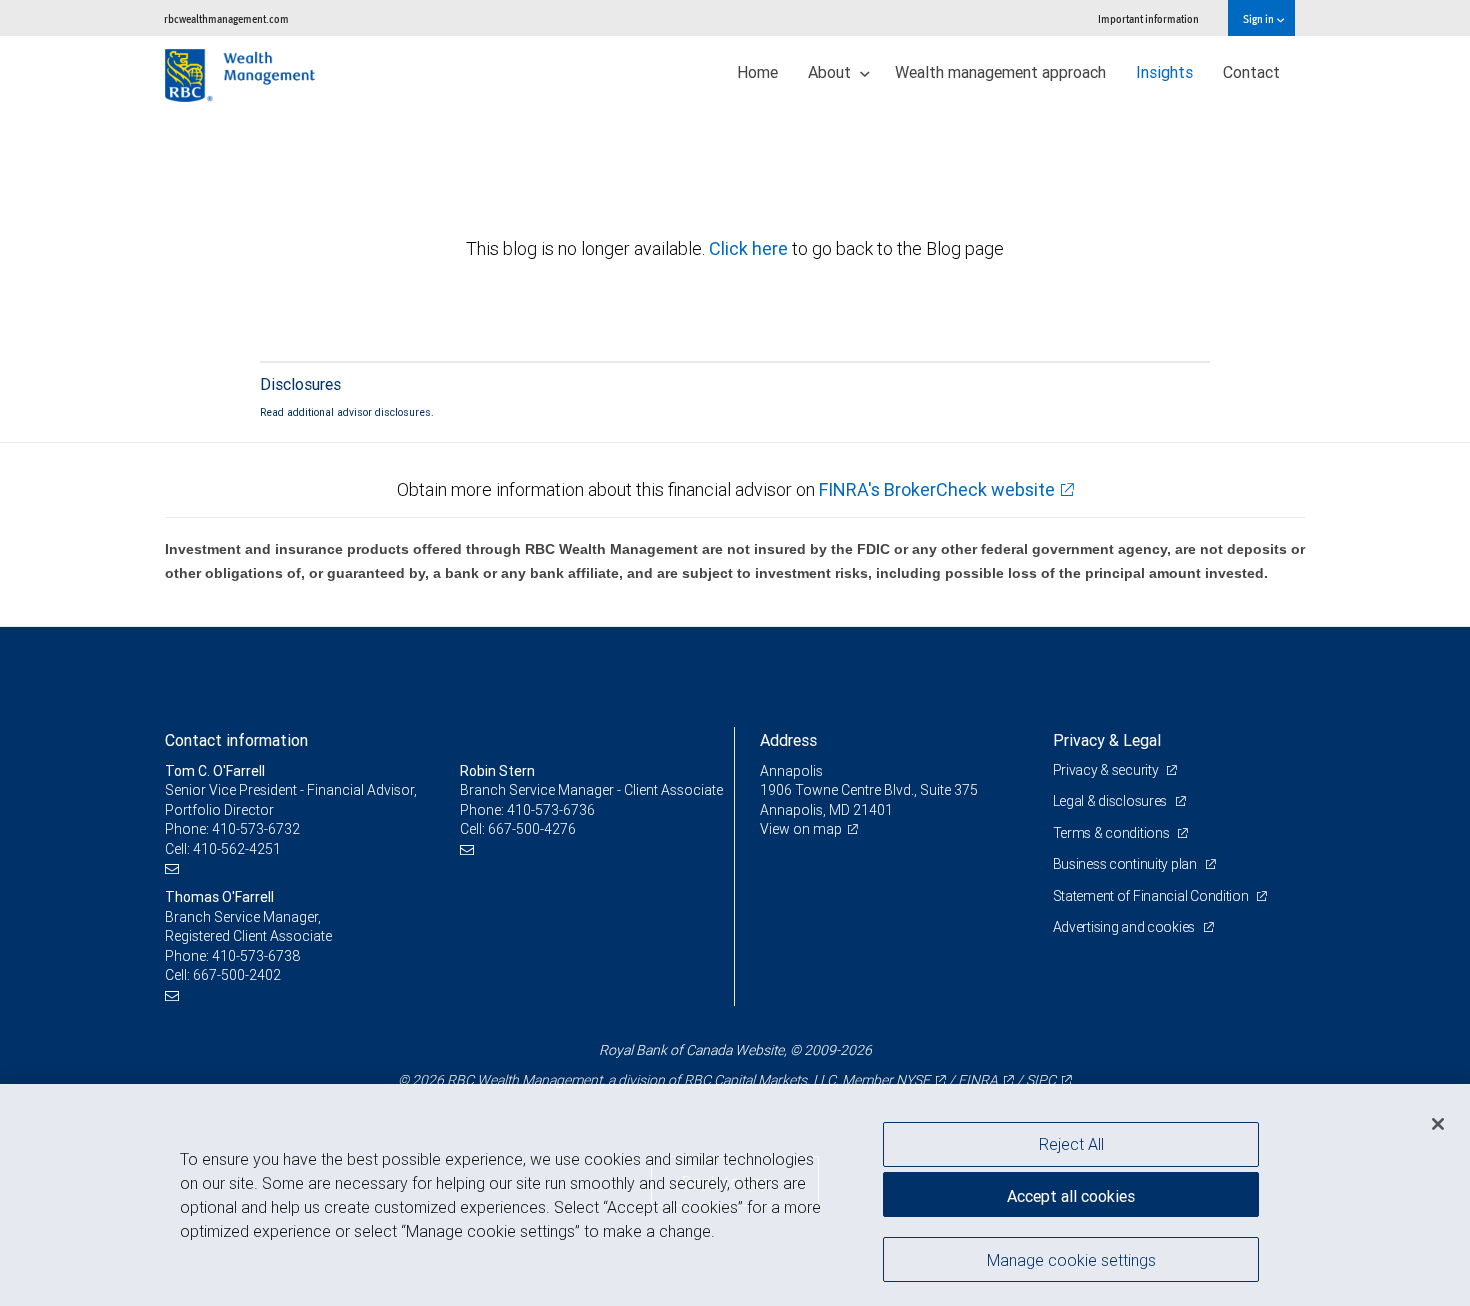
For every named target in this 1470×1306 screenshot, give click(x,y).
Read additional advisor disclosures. (347, 412)
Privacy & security (1107, 770)
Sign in (1259, 18)
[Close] (1438, 1124)
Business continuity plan (1126, 864)
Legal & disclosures (1111, 801)
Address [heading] (788, 740)
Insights (1164, 72)
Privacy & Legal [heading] (1107, 740)
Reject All (1071, 1144)
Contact (1251, 72)
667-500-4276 (532, 829)
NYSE (913, 1080)
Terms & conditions (1113, 833)
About (831, 72)
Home (757, 72)
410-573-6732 (256, 829)
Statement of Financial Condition (1152, 896)
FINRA (978, 1080)
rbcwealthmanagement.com (226, 18)
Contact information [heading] (236, 740)
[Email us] (174, 868)
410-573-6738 (256, 956)
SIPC (1041, 1080)
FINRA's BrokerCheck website (937, 489)
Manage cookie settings (1071, 1259)
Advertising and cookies (1125, 927)
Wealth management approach (1000, 72)
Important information (1148, 18)
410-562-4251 (237, 849)
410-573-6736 (551, 810)
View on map (801, 829)
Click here (750, 248)
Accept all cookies (1071, 1196)
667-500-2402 (237, 975)
